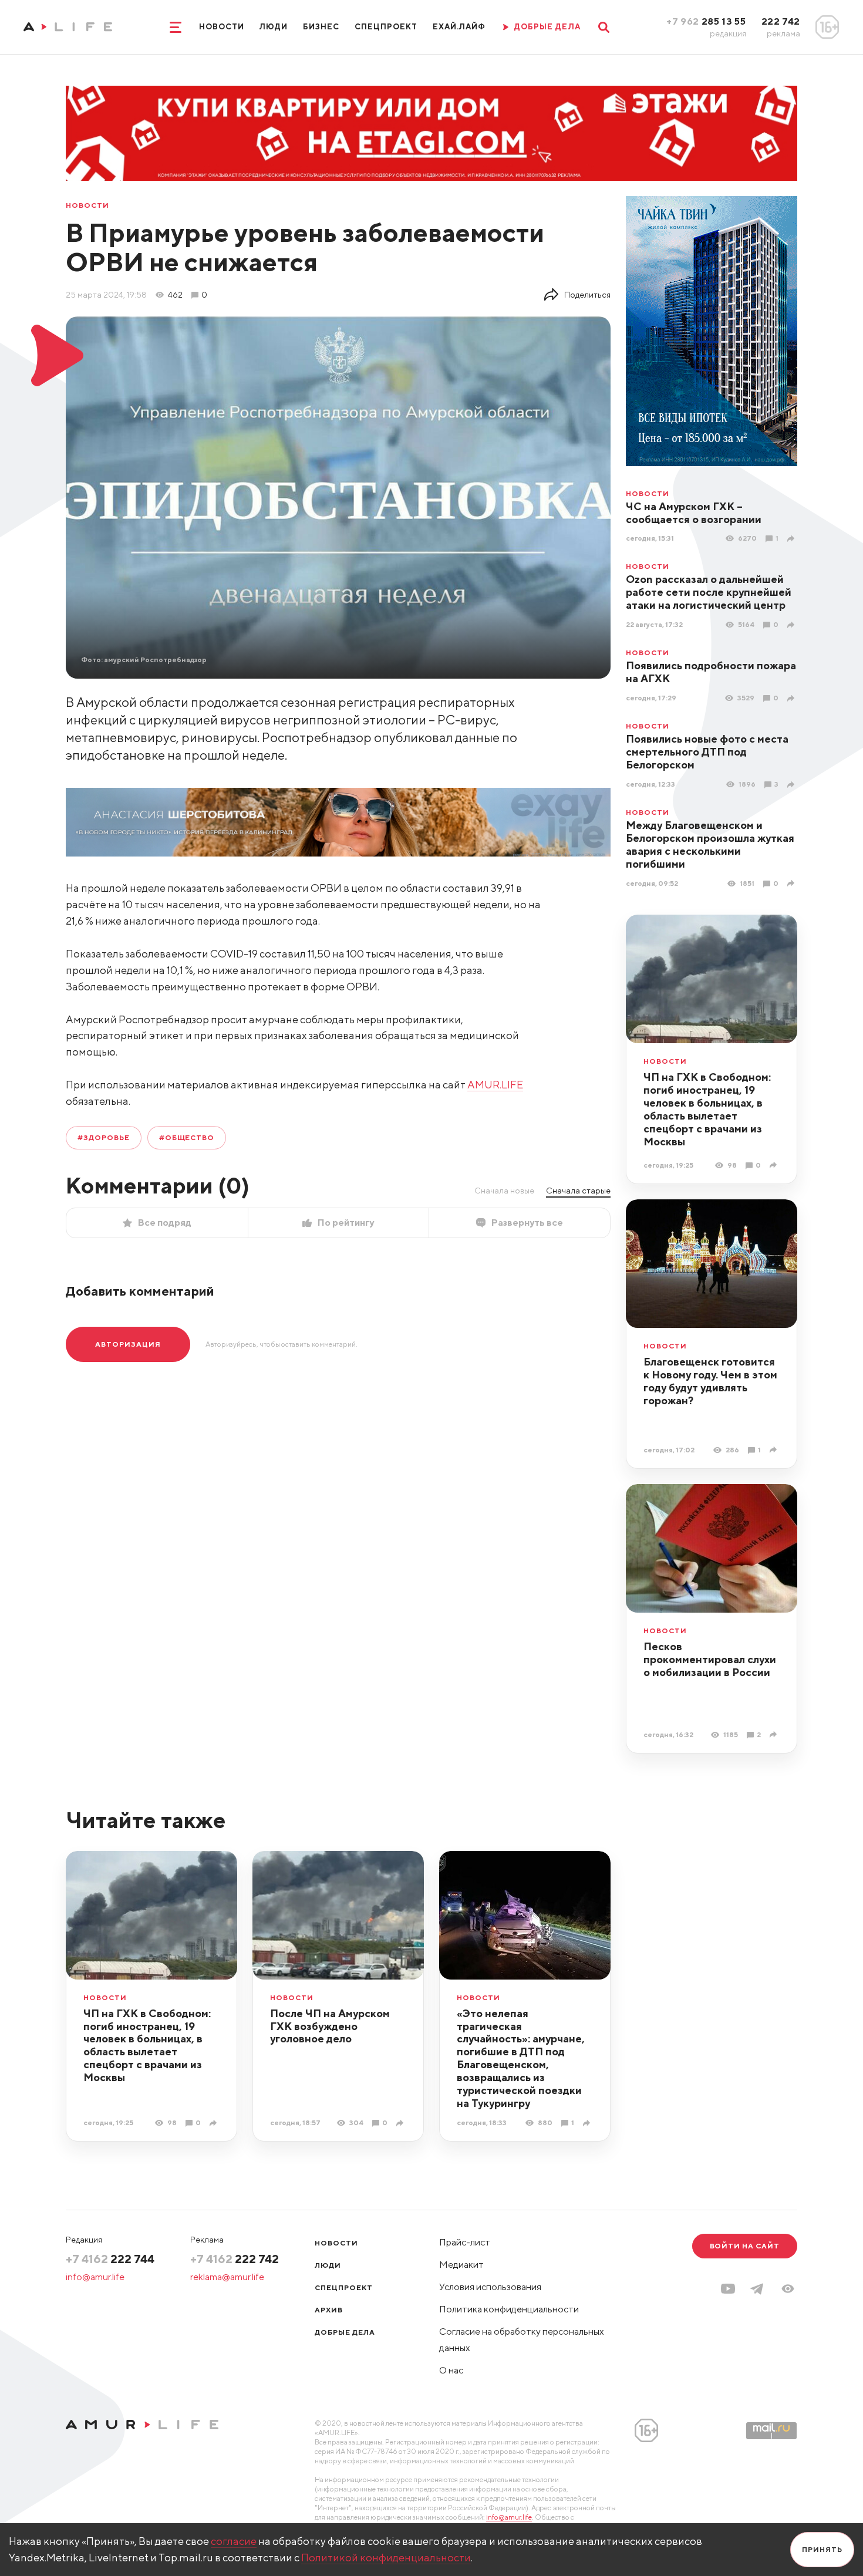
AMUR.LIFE (495, 1085)
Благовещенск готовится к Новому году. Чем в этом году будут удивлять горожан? (710, 1381)
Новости (222, 27)
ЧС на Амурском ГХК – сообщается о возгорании (694, 513)
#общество (187, 1137)
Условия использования (490, 2287)
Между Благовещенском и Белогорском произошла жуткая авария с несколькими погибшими (710, 844)
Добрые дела (345, 2332)
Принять (822, 2549)
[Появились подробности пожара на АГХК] (792, 698)
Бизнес (321, 27)
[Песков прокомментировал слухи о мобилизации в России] (775, 1734)
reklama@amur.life (227, 2277)
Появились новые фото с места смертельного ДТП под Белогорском (707, 752)
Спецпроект (386, 27)
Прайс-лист (465, 2242)
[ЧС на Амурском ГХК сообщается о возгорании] (792, 539)
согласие (234, 2541)
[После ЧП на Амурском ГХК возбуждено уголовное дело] (401, 2123)
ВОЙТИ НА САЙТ (745, 2246)
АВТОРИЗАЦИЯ (128, 1344)
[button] (788, 2289)
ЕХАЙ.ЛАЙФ (459, 27)
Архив (329, 2310)
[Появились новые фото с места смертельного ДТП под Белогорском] (792, 785)
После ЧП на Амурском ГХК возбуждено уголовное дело (330, 2026)
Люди (274, 27)
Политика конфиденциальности (509, 2309)
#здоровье (104, 1137)
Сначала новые (504, 1191)
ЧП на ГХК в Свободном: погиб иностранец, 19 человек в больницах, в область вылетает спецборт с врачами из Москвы (707, 1109)
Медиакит (461, 2265)
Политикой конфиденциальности (386, 2558)
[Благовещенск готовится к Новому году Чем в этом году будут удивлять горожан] (775, 1450)
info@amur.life (95, 2277)
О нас (451, 2370)
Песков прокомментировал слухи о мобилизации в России (710, 1659)
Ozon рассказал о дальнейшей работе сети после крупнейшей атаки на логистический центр (709, 592)
